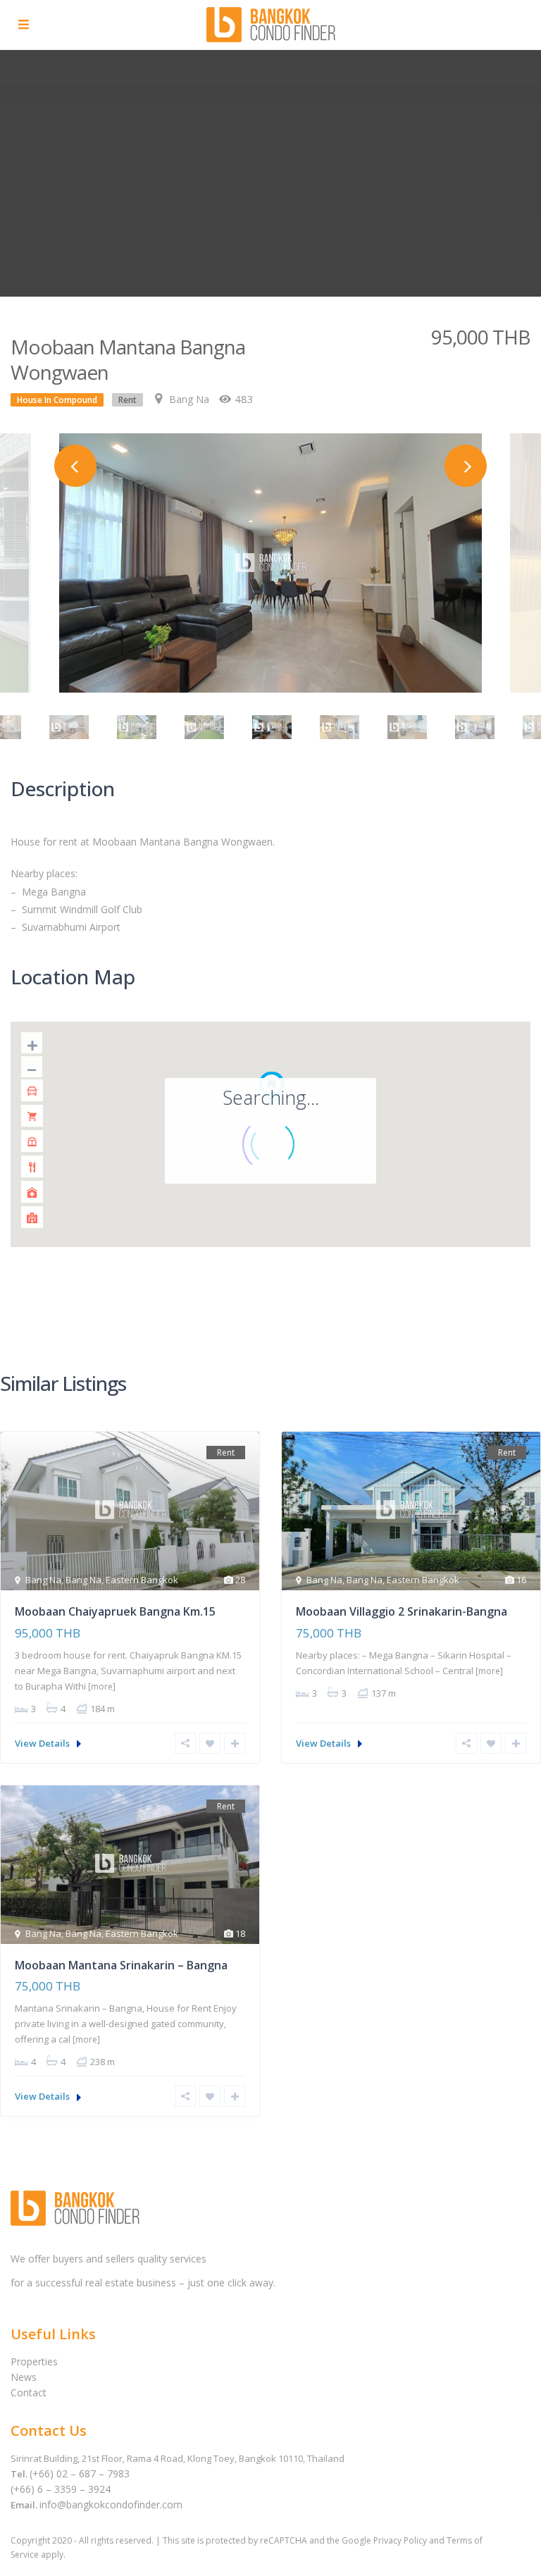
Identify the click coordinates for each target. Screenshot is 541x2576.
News (24, 2377)
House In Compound (57, 400)
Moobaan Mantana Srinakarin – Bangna (121, 1965)
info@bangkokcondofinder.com (111, 2504)
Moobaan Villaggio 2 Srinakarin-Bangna (402, 1611)
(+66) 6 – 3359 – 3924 (61, 2489)
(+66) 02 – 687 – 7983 (80, 2473)
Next (466, 466)
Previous (75, 466)
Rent (128, 400)
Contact (29, 2392)
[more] (102, 1686)
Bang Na (189, 399)
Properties (34, 2361)
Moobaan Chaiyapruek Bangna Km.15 (115, 1611)
